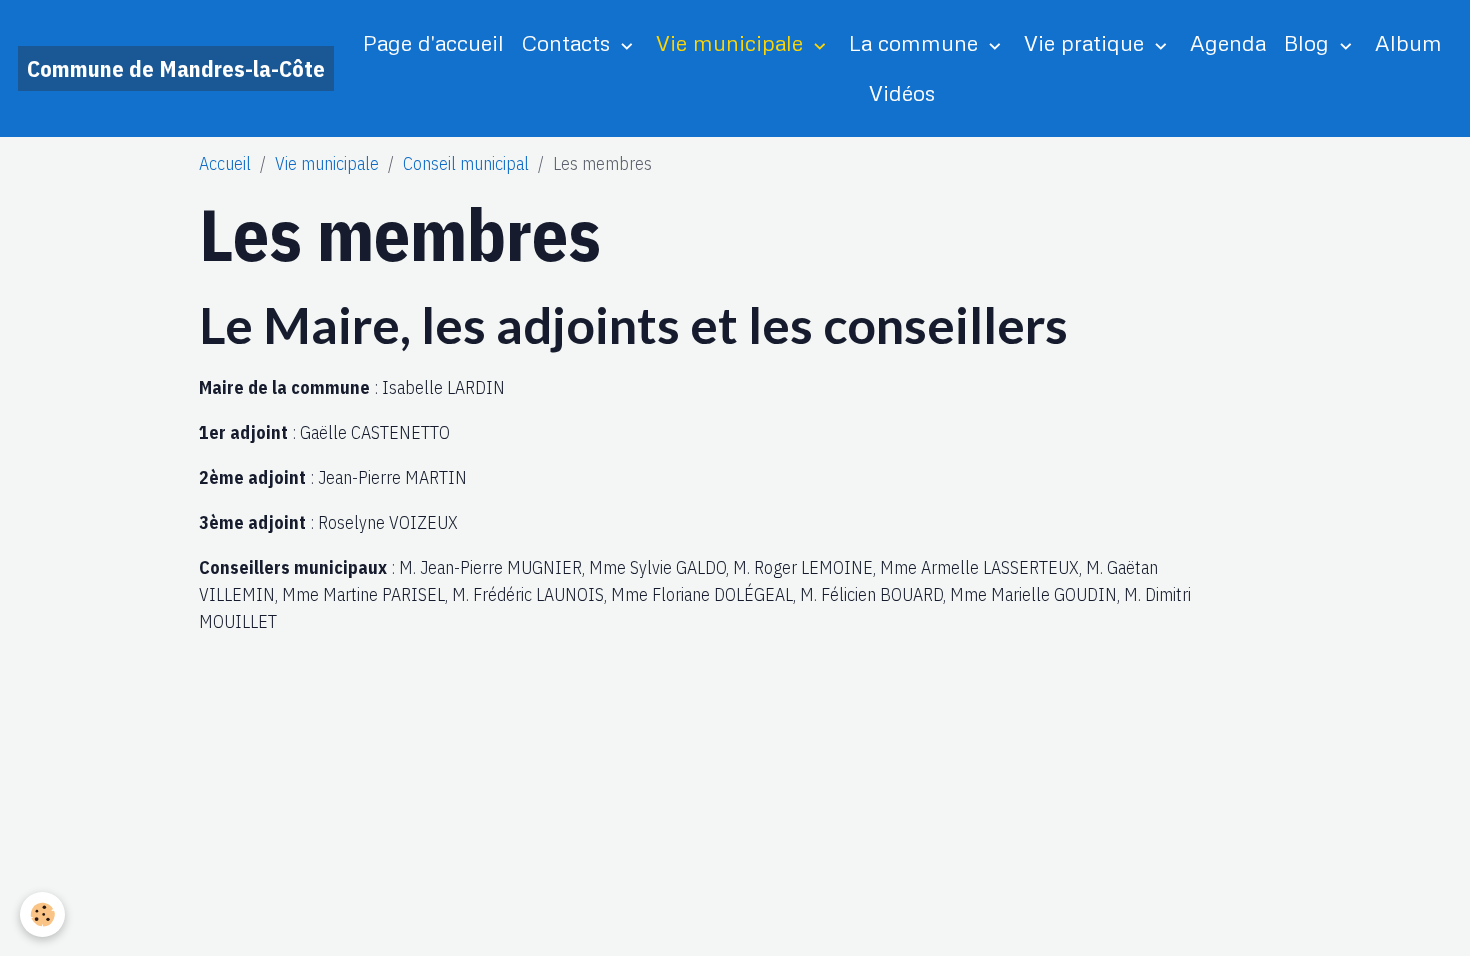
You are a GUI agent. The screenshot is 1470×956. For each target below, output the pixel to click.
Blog (1309, 42)
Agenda (1228, 42)
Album (1408, 42)
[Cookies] (42, 914)
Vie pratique (1087, 42)
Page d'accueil (433, 42)
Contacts (569, 42)
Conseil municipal (466, 163)
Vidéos (902, 92)
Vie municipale (732, 42)
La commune (916, 42)
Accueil (225, 163)
